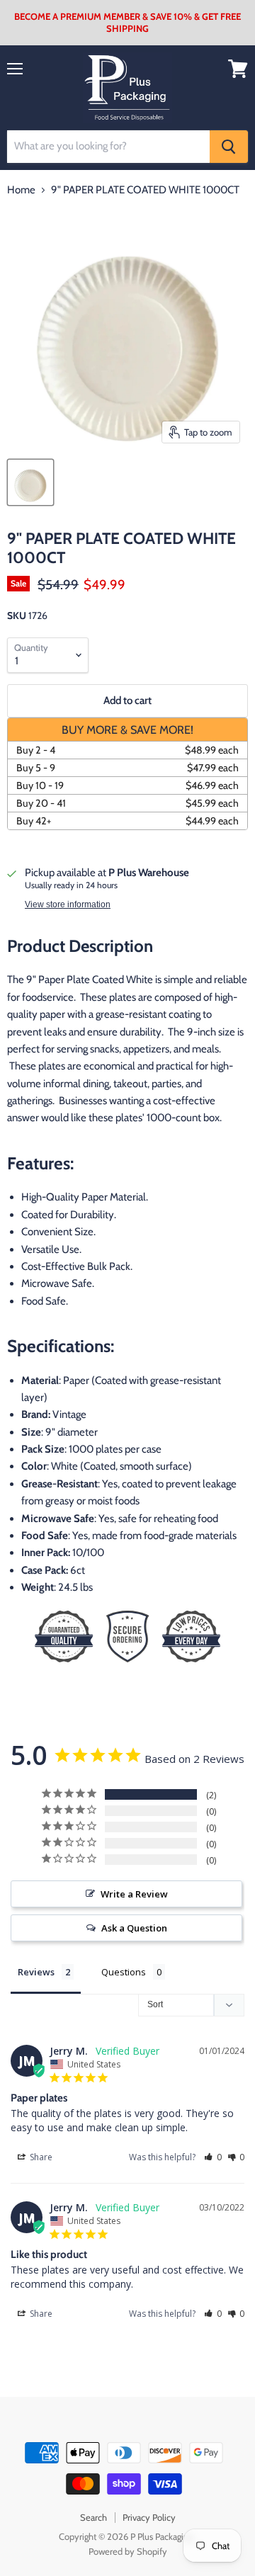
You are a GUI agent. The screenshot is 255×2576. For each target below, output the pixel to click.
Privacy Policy (149, 2517)
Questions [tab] (124, 1972)
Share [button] (40, 2157)
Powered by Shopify (128, 2551)
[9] (30, 482)
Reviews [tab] (36, 1972)
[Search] (229, 147)
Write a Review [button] (134, 1894)
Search (93, 2517)
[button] (213, 2157)
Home (21, 190)
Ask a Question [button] (134, 1928)
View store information (68, 904)
